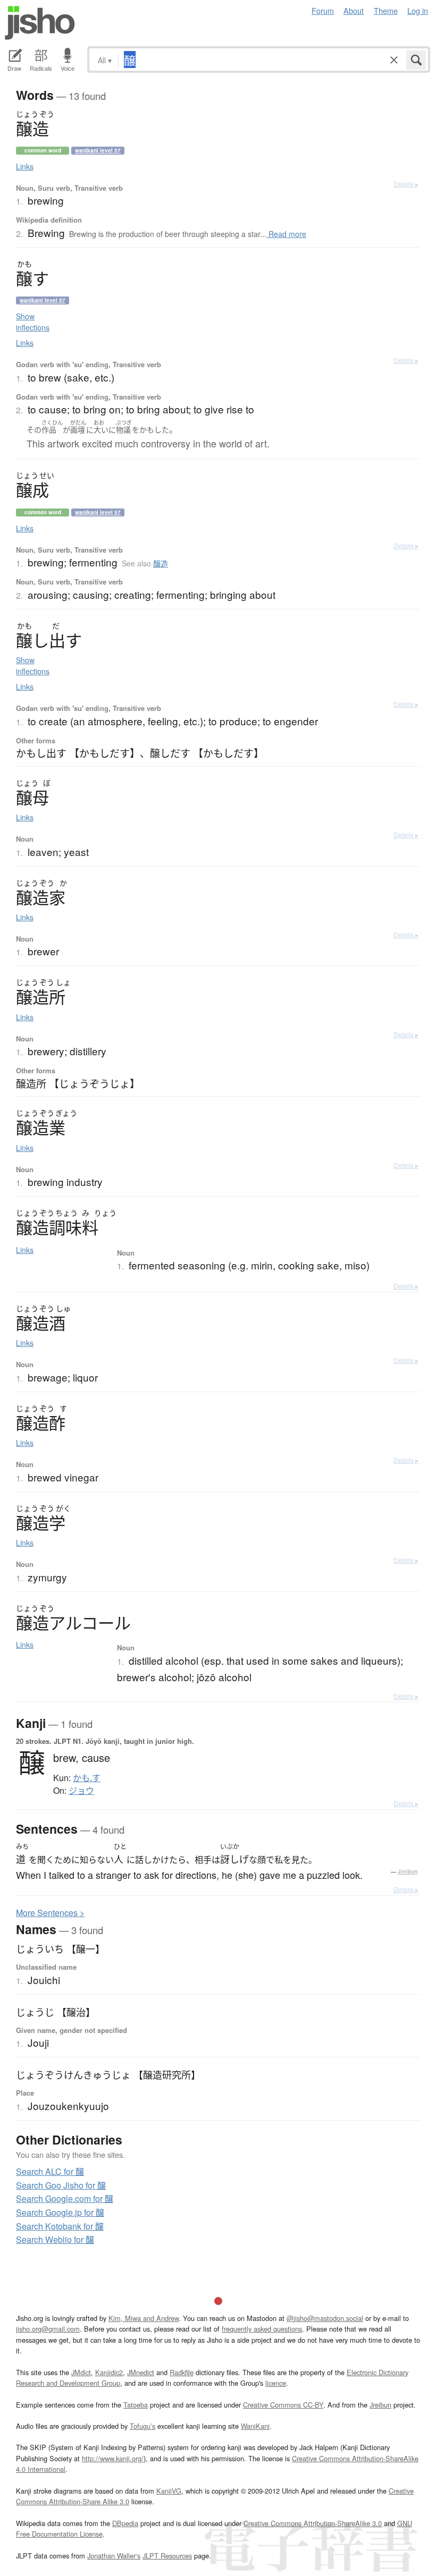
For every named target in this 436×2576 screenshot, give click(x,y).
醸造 (161, 563)
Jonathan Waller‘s (114, 2556)
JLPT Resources (167, 2556)
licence (276, 2383)
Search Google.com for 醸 (65, 2198)
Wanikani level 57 (98, 150)
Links (25, 166)
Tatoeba (136, 2405)
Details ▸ (406, 184)
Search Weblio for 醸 (55, 2239)
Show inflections (33, 322)
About (354, 10)
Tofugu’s (142, 2426)
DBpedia (125, 2523)
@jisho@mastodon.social (325, 2318)
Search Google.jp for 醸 (60, 2212)
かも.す (87, 1778)
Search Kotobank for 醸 (60, 2226)
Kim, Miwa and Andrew (144, 2318)
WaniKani (255, 2426)
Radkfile (182, 2372)
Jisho (40, 23)
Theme (386, 10)
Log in (418, 10)
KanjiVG (169, 2491)
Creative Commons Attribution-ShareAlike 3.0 (313, 2523)
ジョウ (81, 1791)
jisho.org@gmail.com (48, 2329)
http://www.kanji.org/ (113, 2458)
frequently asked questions (262, 2329)
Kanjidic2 (109, 2372)
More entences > (50, 1913)
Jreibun (408, 1871)
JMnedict (141, 2372)
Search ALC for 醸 (50, 2171)
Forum (323, 10)
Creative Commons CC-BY (283, 2405)
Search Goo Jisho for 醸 (61, 2185)
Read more (286, 234)
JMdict (81, 2372)
